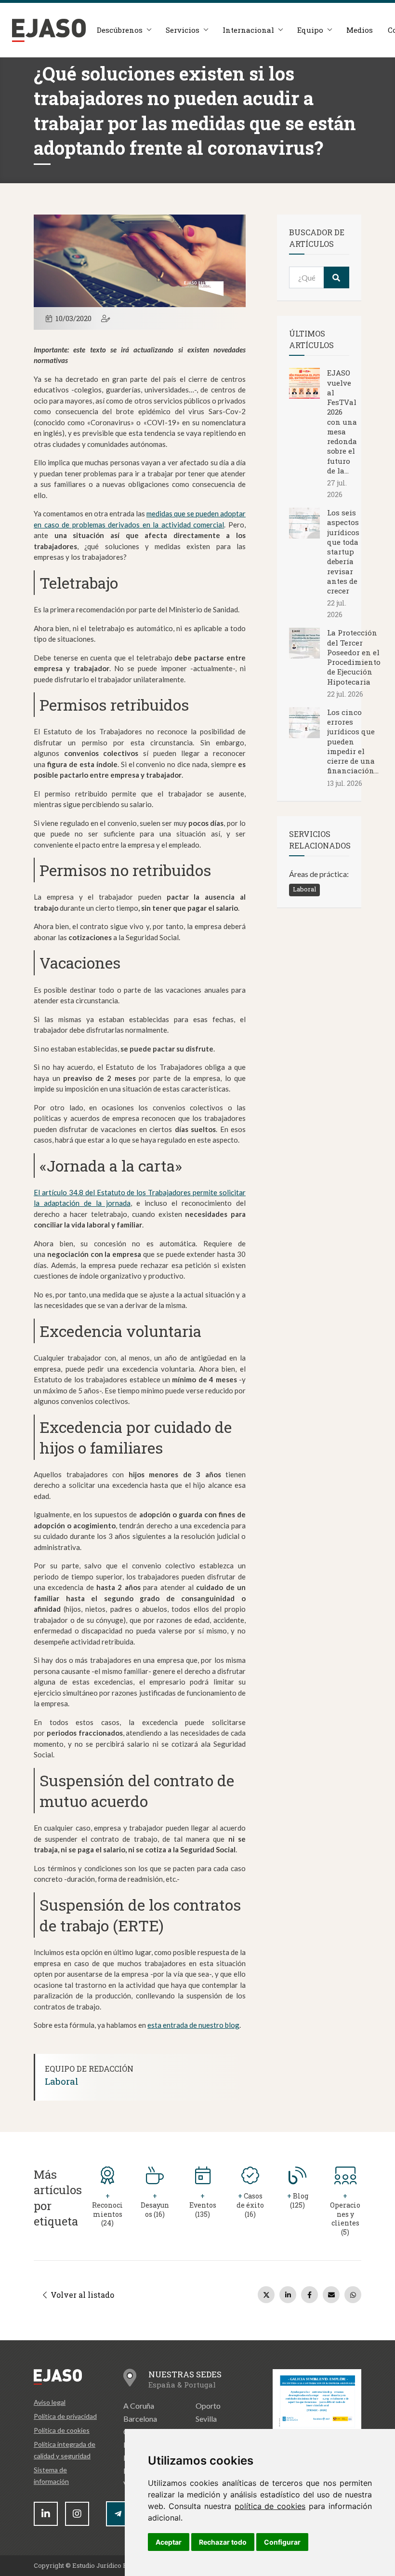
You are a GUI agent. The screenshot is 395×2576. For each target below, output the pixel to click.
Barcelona (140, 2419)
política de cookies (270, 2506)
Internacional (248, 30)
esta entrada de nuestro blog (193, 2025)
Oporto (208, 2406)
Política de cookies (62, 2430)
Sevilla (206, 2419)
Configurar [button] (282, 2542)
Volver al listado (81, 2295)
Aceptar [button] (169, 2542)
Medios (360, 30)
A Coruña (139, 2406)
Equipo (310, 30)
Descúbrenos (120, 30)
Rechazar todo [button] (223, 2542)
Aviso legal (50, 2402)
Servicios (183, 30)
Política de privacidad (65, 2416)
